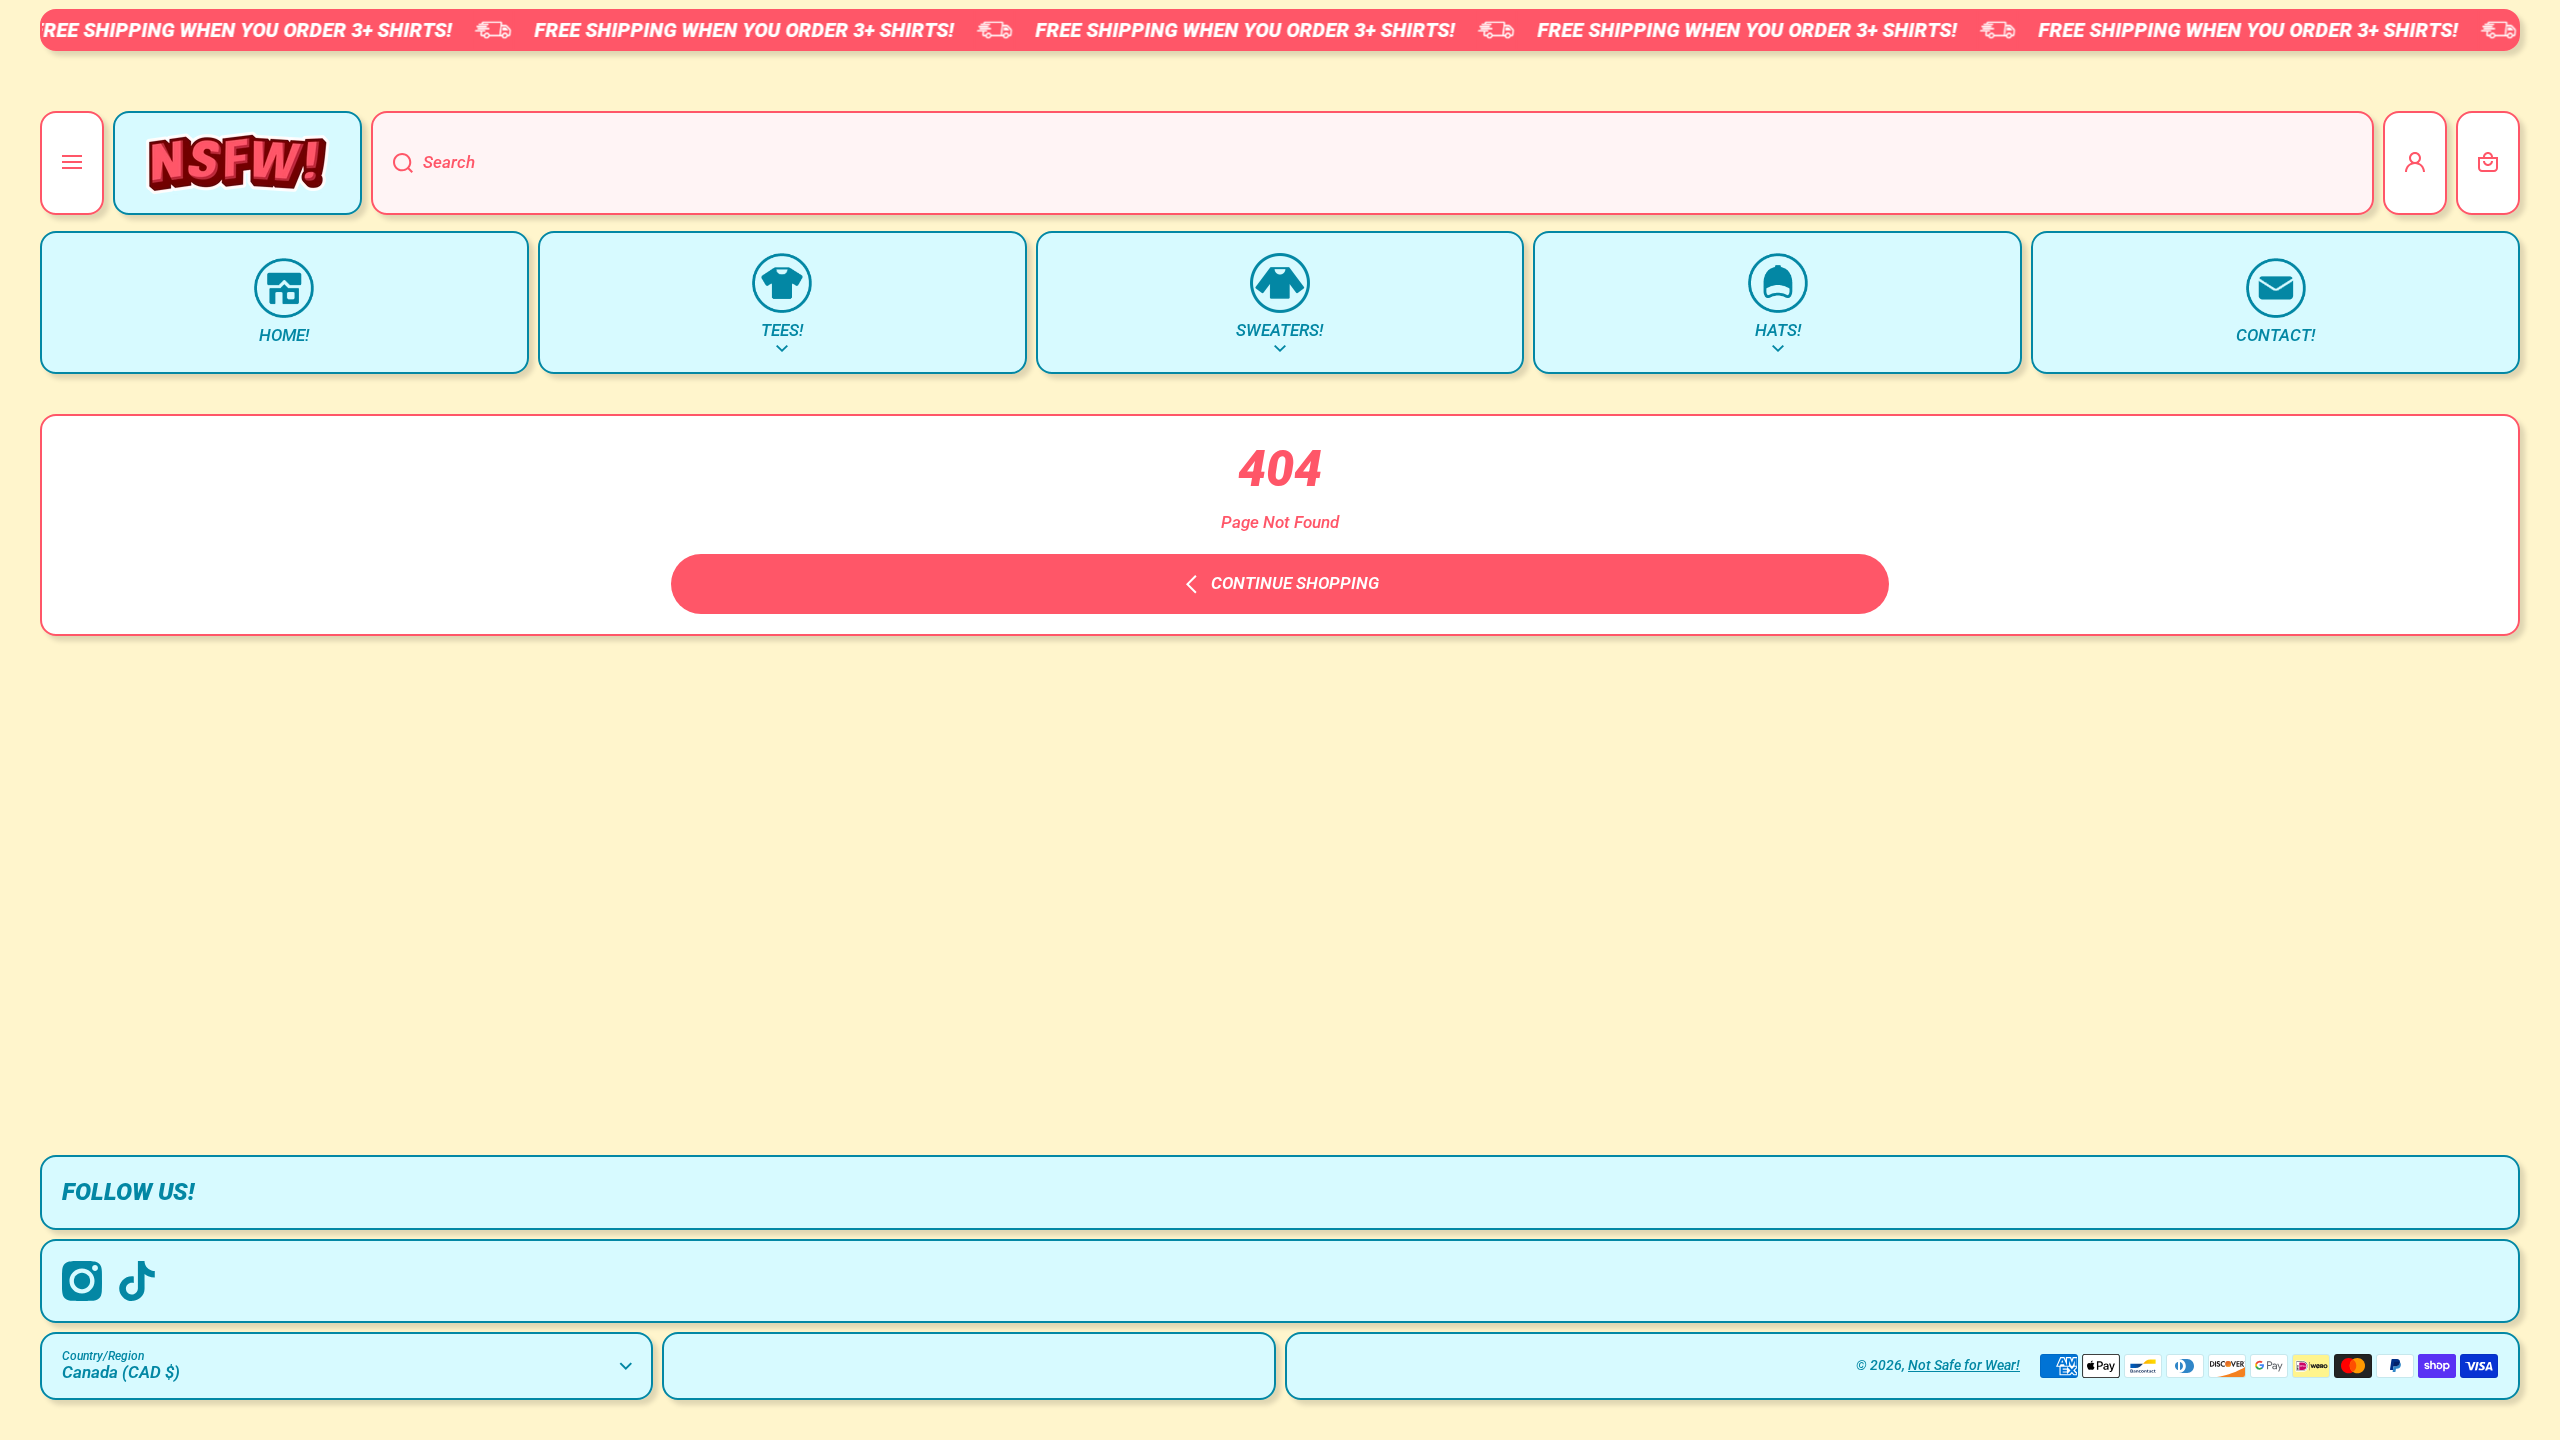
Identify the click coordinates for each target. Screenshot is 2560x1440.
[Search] (392, 163)
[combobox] (1372, 163)
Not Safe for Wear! (1964, 1365)
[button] (2488, 163)
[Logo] (237, 163)
